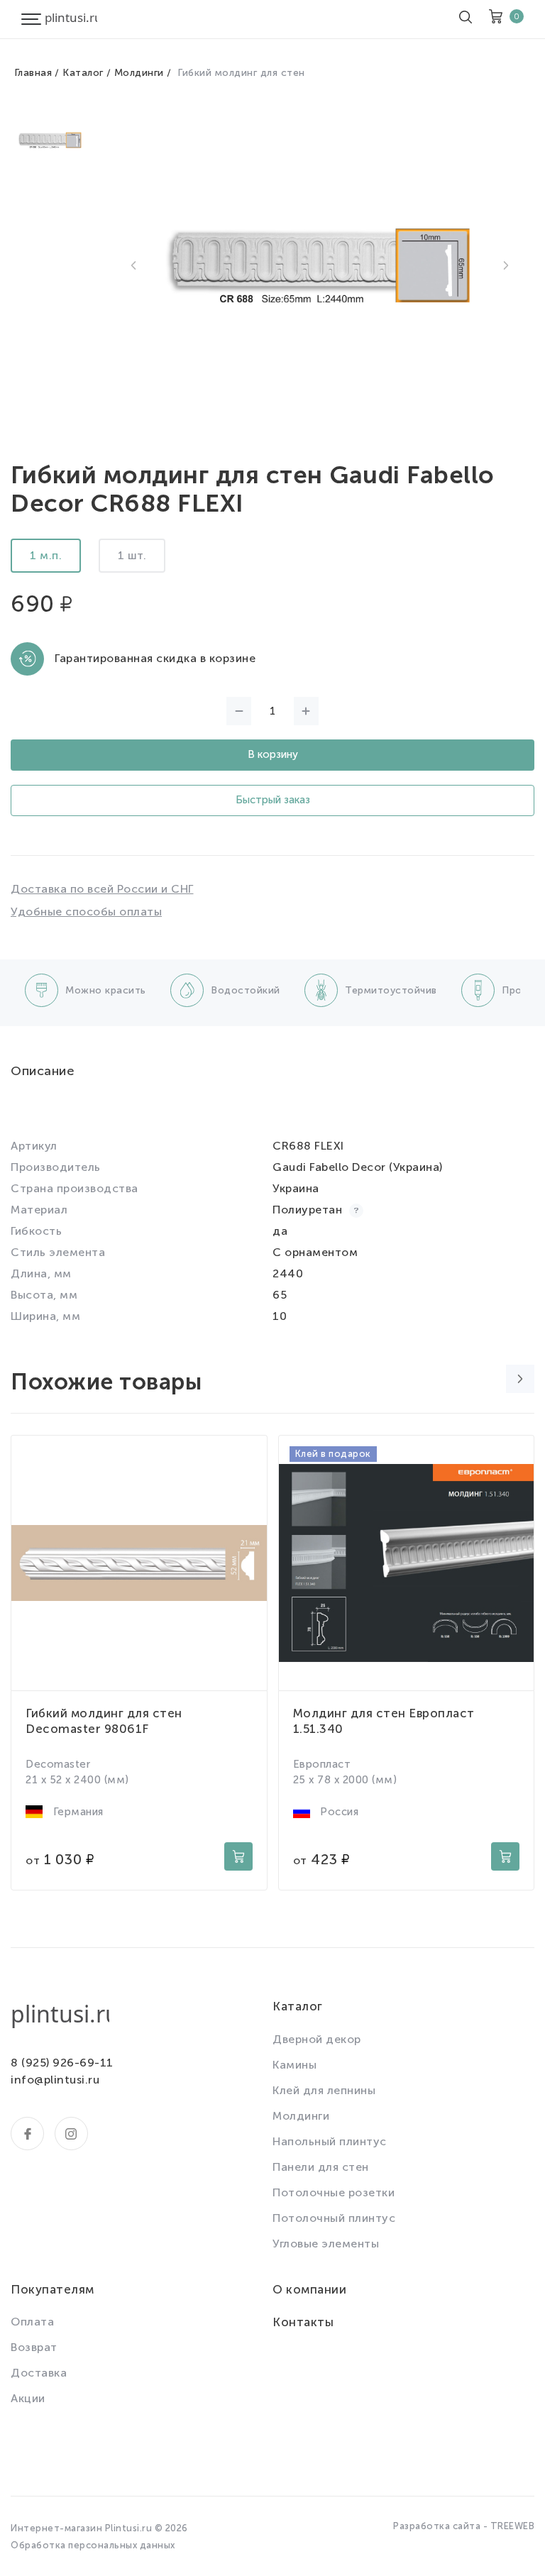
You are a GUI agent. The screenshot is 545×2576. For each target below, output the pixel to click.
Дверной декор (317, 2039)
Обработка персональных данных (93, 2545)
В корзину (273, 754)
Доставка (39, 2373)
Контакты (303, 2322)
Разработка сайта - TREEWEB (464, 2526)
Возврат (34, 2347)
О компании (309, 2289)
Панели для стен (321, 2167)
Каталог (83, 73)
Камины (294, 2065)
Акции (28, 2398)
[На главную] (71, 19)
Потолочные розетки (334, 2192)
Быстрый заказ (273, 800)
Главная (33, 73)
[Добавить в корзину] (238, 1856)
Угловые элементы (326, 2244)
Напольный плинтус (330, 2141)
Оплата (32, 2322)
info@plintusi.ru (55, 2080)
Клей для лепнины (324, 2090)
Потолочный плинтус (334, 2218)
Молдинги (139, 73)
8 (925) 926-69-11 (62, 2063)
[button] (133, 265)
